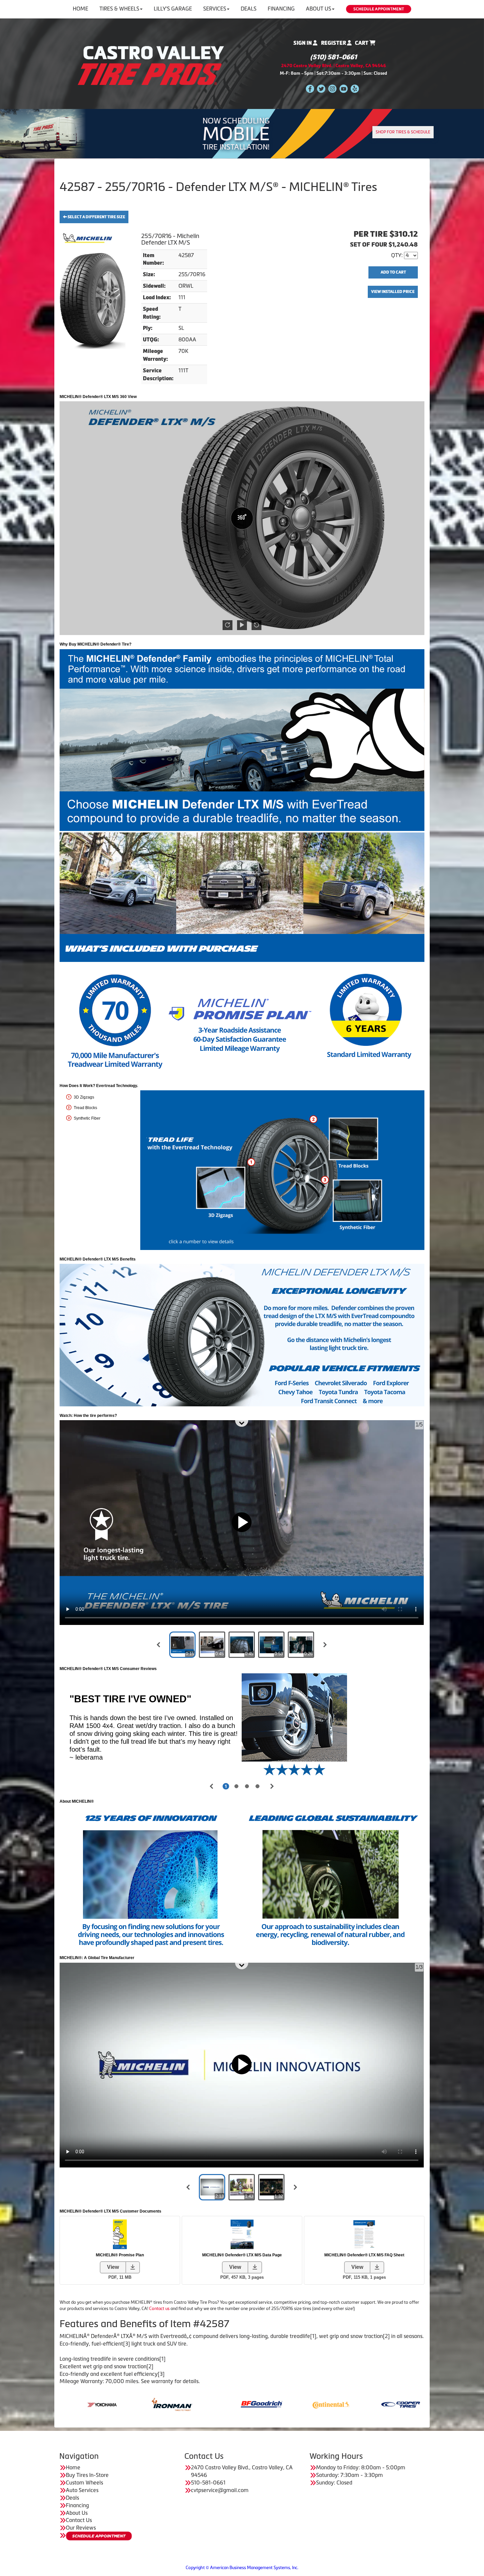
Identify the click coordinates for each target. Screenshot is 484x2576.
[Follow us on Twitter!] (321, 88)
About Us (319, 9)
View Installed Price (393, 292)
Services (215, 9)
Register (334, 43)
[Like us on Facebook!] (310, 88)
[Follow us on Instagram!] (332, 88)
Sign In (303, 43)
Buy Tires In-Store (87, 2475)
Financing (281, 9)
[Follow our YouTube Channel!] (344, 88)
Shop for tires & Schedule (403, 132)
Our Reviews (81, 2528)
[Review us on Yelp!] (355, 88)
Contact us (159, 2309)
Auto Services (82, 2490)
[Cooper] (158, 2404)
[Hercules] (297, 2404)
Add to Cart (393, 272)
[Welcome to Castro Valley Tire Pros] (151, 65)
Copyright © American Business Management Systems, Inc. (242, 2568)
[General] (227, 2404)
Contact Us (79, 2520)
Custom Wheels (84, 2483)
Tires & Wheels (119, 9)
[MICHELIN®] (366, 2404)
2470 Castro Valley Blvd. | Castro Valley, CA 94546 (334, 66)
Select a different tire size (96, 217)
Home (81, 9)
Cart (362, 43)
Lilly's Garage (173, 9)
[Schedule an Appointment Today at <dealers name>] (99, 2536)
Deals (249, 9)
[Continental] (88, 2404)
